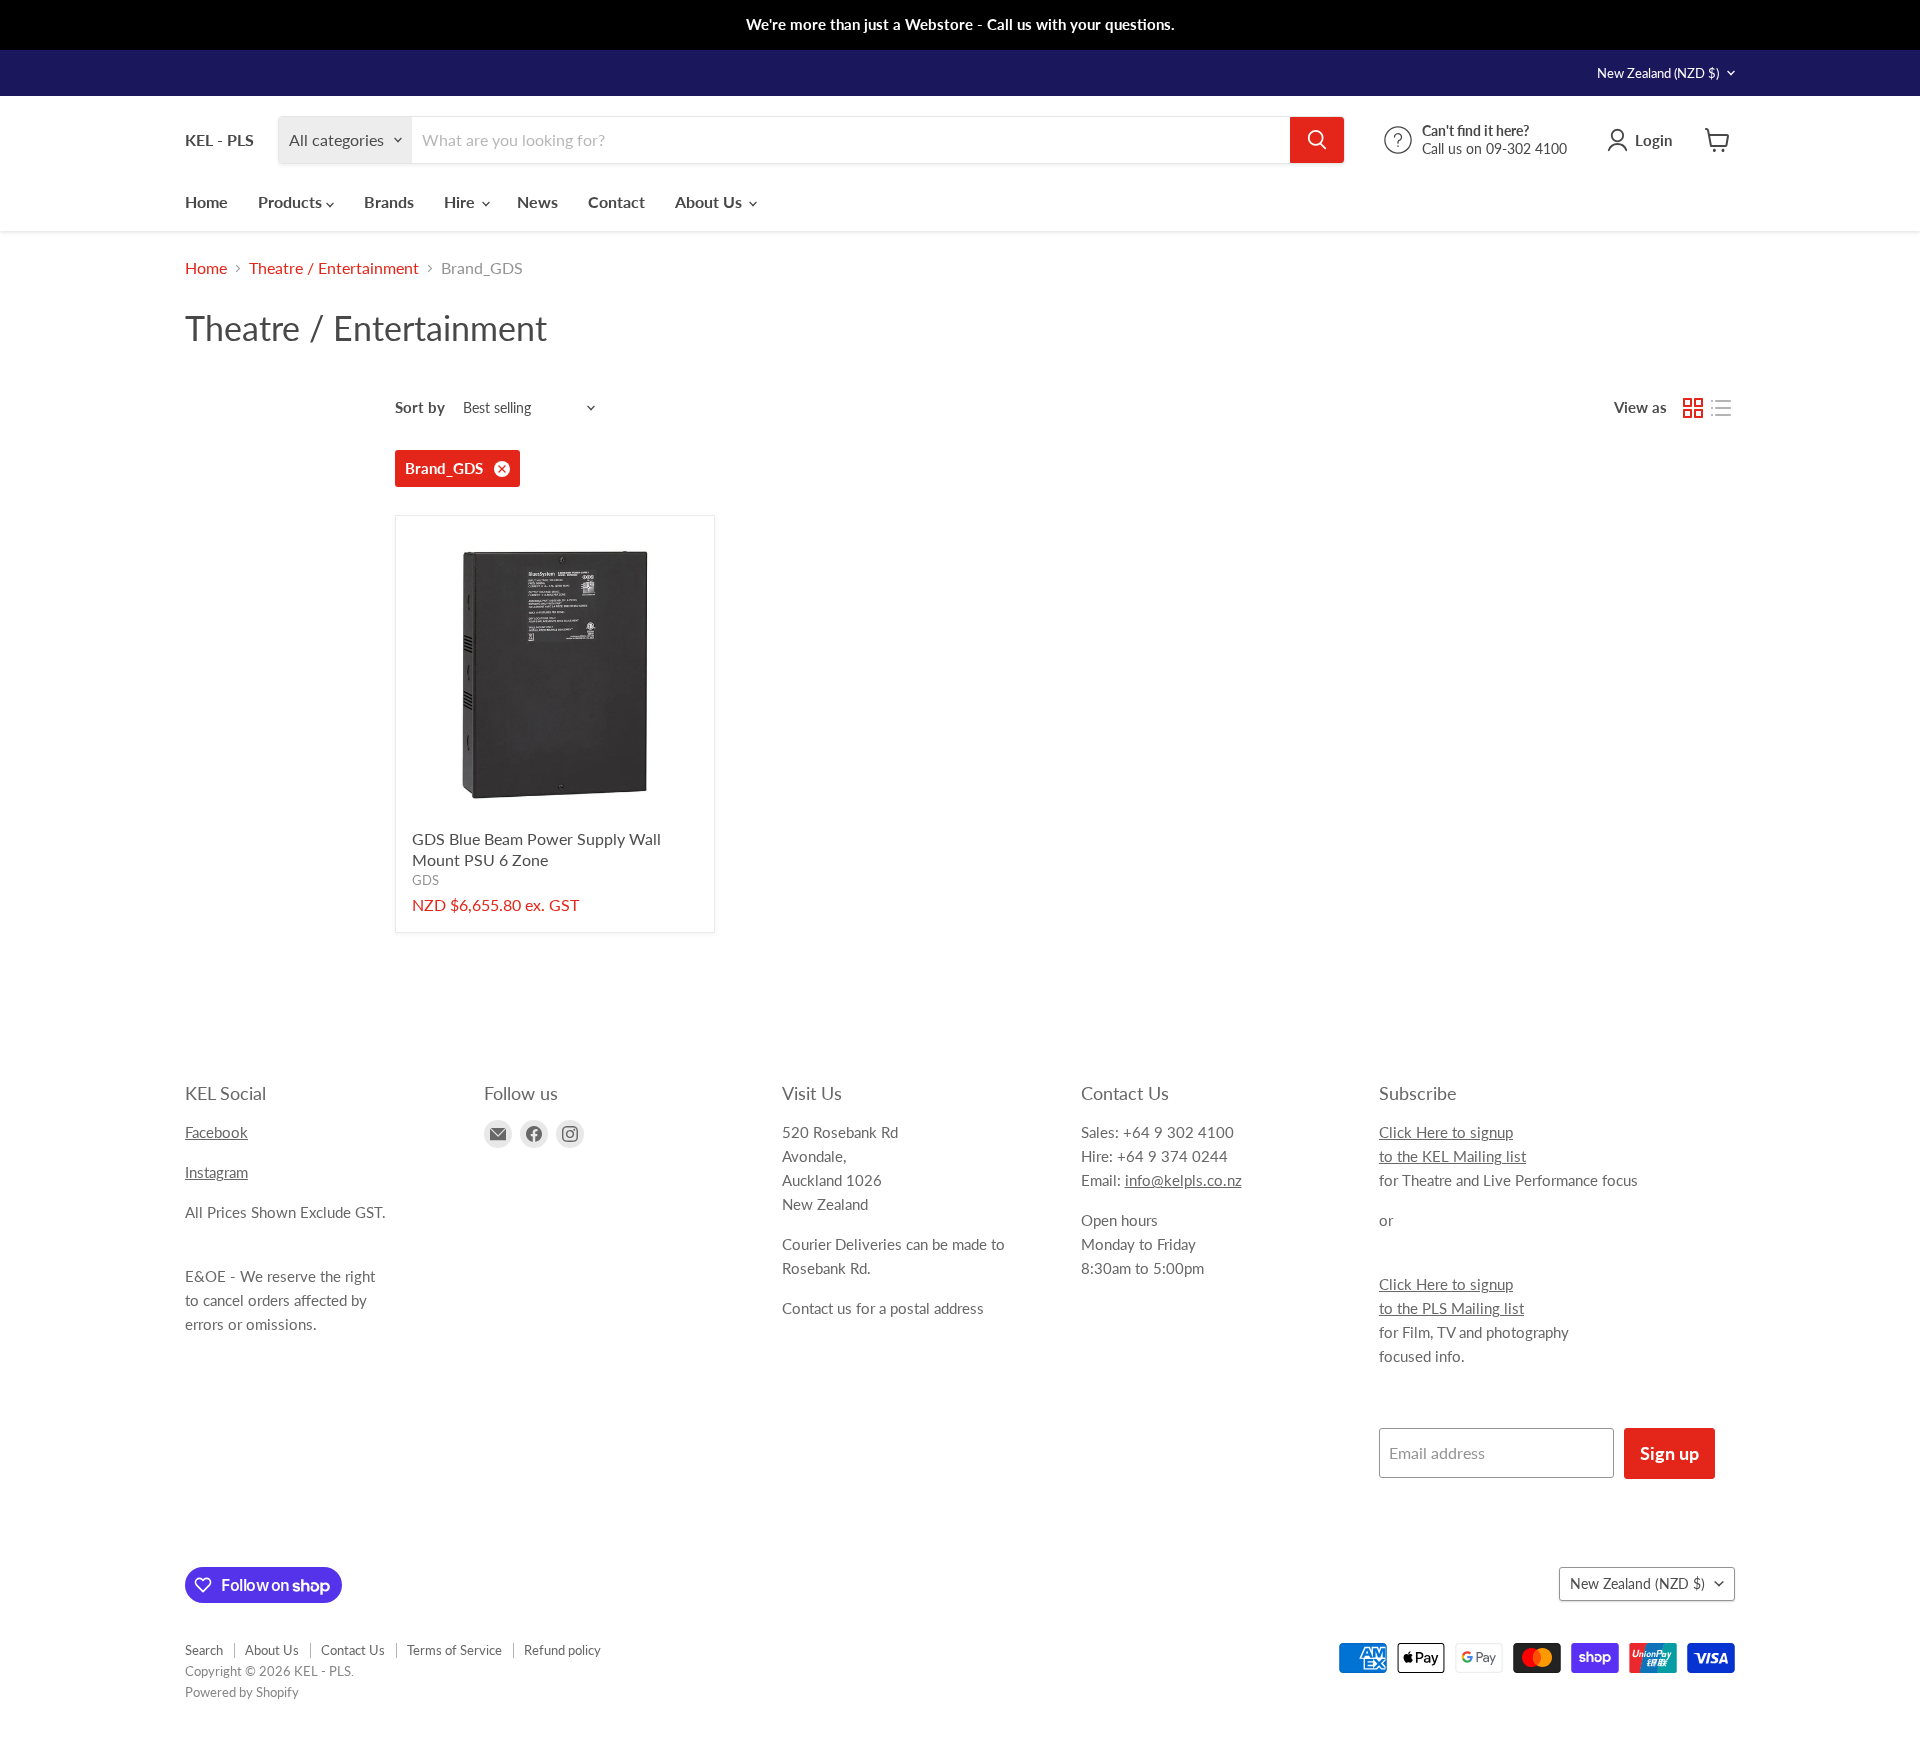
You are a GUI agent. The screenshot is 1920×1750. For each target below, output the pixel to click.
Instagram (216, 1172)
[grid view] (1693, 408)
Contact (616, 201)
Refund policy (562, 1650)
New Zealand (1658, 73)
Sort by (420, 407)
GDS (425, 880)
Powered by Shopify (242, 1692)
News (537, 201)
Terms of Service (454, 1650)
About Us (710, 201)
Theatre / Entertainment (334, 268)
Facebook (216, 1132)
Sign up (1669, 1453)
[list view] (1721, 408)
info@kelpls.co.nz (1183, 1180)
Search (204, 1650)
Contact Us (353, 1650)
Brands (389, 201)
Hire (461, 201)
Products (292, 201)
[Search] (1317, 140)
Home (206, 201)
